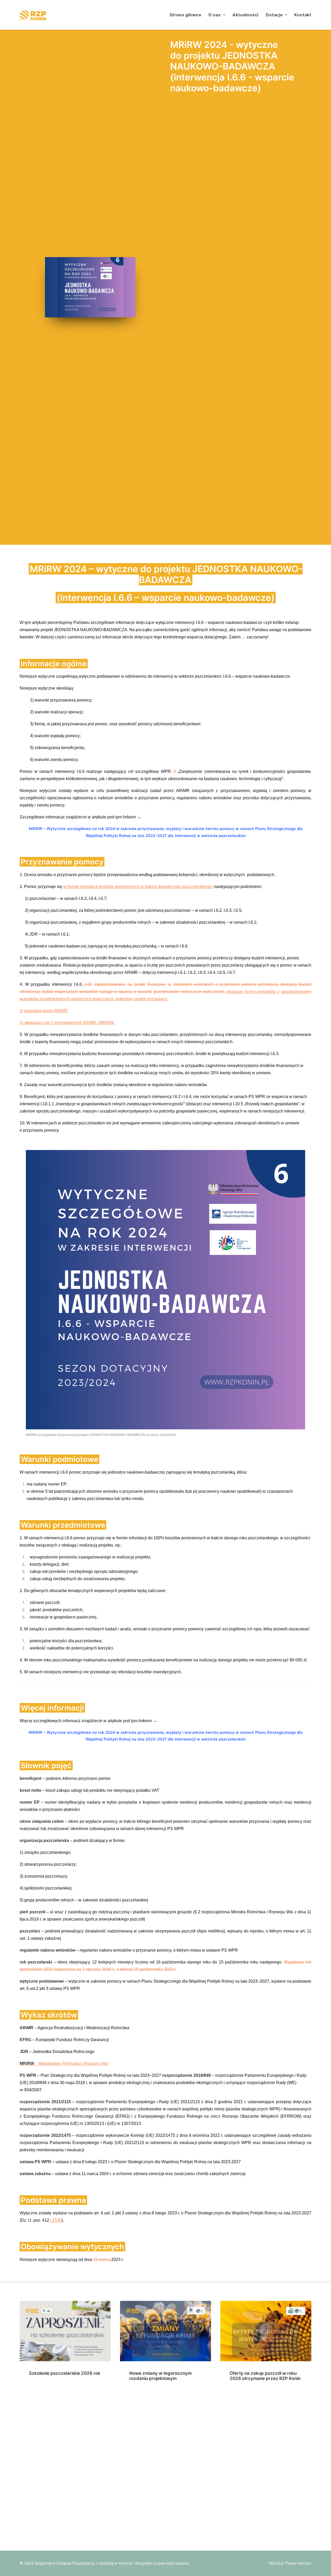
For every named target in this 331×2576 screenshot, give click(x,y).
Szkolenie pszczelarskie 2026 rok (65, 2373)
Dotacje (274, 15)
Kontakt (303, 15)
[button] (65, 2331)
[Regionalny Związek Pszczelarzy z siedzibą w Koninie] (37, 15)
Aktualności (246, 15)
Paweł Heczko (298, 2563)
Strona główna (185, 15)
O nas (215, 15)
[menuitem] (187, 15)
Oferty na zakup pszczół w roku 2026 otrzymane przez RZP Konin (265, 2376)
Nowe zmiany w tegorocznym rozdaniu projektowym (160, 2376)
